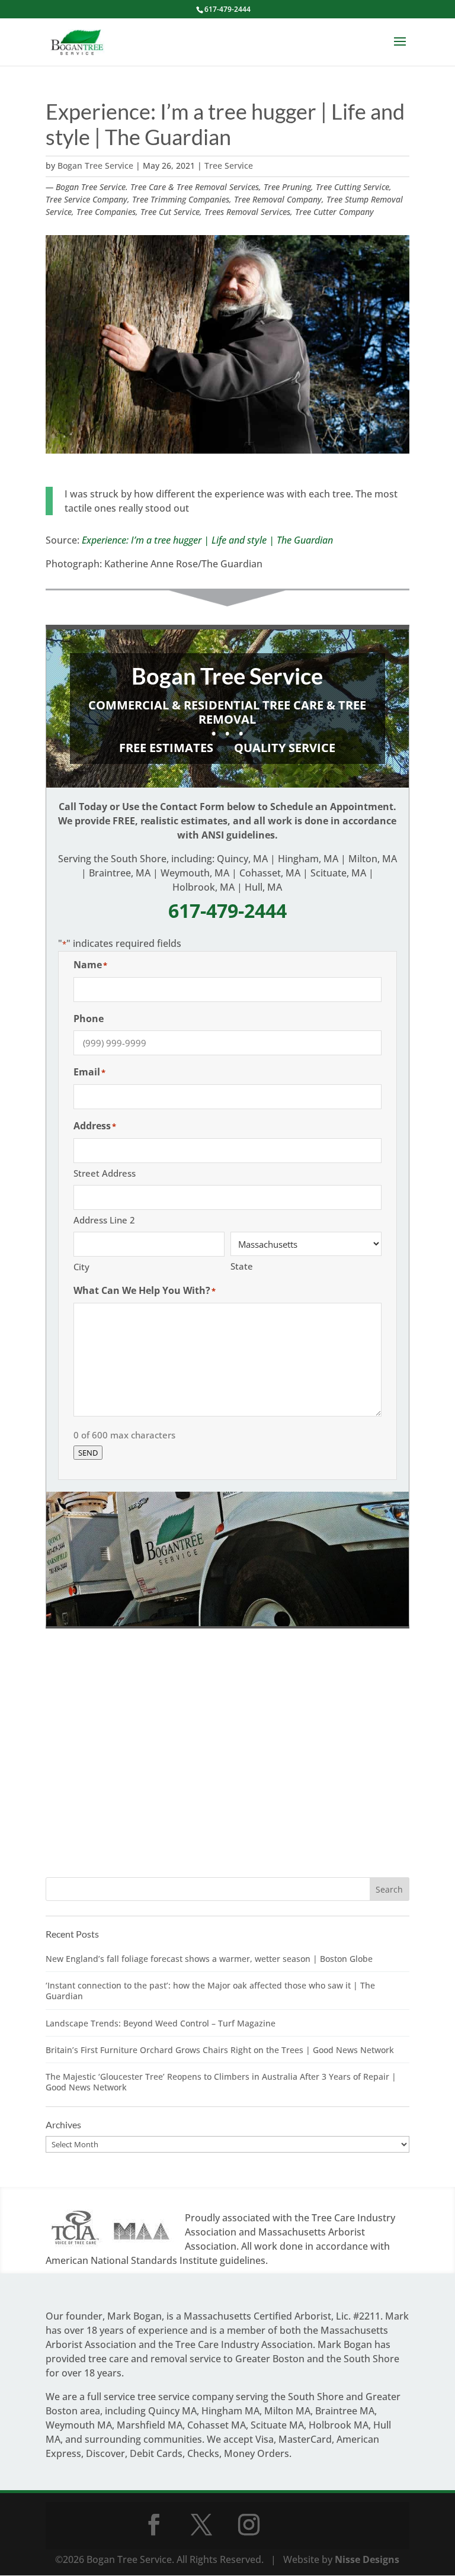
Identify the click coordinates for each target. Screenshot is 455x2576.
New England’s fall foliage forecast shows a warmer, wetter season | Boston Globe (209, 1959)
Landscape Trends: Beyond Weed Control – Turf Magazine (161, 2023)
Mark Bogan (134, 2316)
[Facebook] (154, 2524)
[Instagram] (249, 2524)
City (81, 1267)
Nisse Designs (367, 2559)
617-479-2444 (227, 9)
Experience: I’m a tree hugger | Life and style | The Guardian (207, 540)
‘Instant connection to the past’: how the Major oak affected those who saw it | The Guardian (210, 1991)
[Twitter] (201, 2524)
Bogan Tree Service (95, 166)
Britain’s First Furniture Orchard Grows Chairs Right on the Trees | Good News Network (220, 2050)
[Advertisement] (227, 1766)
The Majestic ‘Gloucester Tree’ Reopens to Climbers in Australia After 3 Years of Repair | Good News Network (221, 2082)
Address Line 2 (104, 1220)
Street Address (105, 1173)
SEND (88, 1453)
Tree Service (229, 166)
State (242, 1266)
